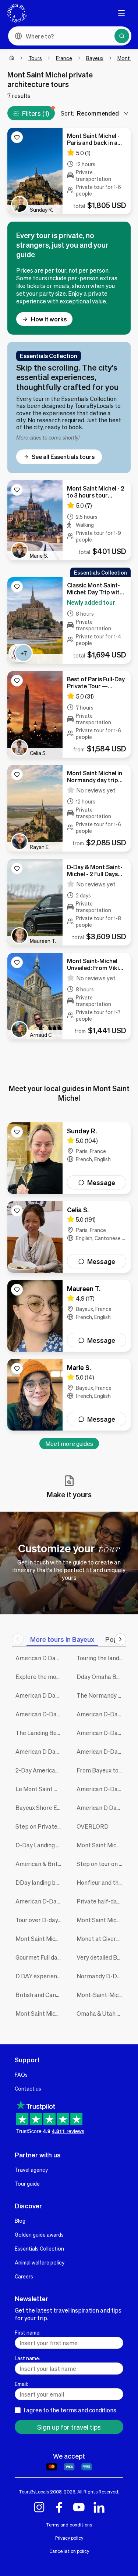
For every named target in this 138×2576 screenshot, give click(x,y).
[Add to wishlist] (17, 137)
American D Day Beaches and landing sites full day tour (40, 1658)
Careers (24, 2276)
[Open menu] (121, 13)
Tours (35, 58)
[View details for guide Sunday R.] (69, 1158)
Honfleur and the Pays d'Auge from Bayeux (102, 1882)
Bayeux (95, 58)
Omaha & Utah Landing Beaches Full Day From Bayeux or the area (102, 2013)
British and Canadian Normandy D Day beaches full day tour (40, 1995)
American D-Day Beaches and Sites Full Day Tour (102, 1751)
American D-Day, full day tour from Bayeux (102, 1714)
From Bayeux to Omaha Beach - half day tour (102, 1770)
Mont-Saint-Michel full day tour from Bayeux (102, 1995)
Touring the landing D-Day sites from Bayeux (102, 1658)
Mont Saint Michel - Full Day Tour (40, 1939)
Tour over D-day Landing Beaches (40, 1920)
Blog (20, 2220)
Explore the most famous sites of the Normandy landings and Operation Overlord (40, 1677)
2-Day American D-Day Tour (40, 1770)
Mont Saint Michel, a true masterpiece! (40, 2013)
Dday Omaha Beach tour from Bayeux (102, 1677)
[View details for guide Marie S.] (69, 1395)
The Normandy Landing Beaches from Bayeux (102, 1695)
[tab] (62, 1639)
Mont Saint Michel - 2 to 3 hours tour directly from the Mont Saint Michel (102, 1845)
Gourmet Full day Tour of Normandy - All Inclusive (40, 1957)
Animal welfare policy (40, 2262)
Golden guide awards (39, 2234)
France (64, 58)
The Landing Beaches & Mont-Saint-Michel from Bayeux (40, 1733)
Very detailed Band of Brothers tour (102, 1957)
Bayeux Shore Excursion (40, 1808)
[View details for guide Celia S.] (69, 1237)
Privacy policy (69, 2538)
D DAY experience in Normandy (40, 1976)
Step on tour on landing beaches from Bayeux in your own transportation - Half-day (102, 1864)
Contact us (28, 2088)
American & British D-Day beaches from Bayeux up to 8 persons (40, 1864)
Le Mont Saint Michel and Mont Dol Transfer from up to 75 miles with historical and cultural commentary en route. (40, 1789)
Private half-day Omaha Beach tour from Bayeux (102, 1901)
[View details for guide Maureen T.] (69, 1316)
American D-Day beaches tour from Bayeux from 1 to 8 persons (102, 1733)
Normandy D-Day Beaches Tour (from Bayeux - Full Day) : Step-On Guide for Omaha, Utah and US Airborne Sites (102, 1976)
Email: (21, 2384)
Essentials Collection (39, 2248)
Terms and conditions (69, 2525)
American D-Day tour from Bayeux (102, 1789)
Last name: (27, 2358)
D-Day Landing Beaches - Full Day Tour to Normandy (40, 1845)
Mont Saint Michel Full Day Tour (102, 1920)
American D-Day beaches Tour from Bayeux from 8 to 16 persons (40, 1901)
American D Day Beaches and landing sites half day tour (40, 1751)
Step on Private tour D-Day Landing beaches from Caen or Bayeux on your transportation (40, 1826)
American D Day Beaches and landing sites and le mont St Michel (102, 1808)
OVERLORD (93, 1826)
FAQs (21, 2074)
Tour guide (27, 2183)
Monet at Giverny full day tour (102, 1939)
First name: (28, 2332)
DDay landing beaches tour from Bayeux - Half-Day (40, 1882)
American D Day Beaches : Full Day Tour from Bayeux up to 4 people (40, 1695)
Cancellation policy (69, 2551)
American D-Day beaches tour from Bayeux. (40, 1714)
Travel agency (31, 2169)
